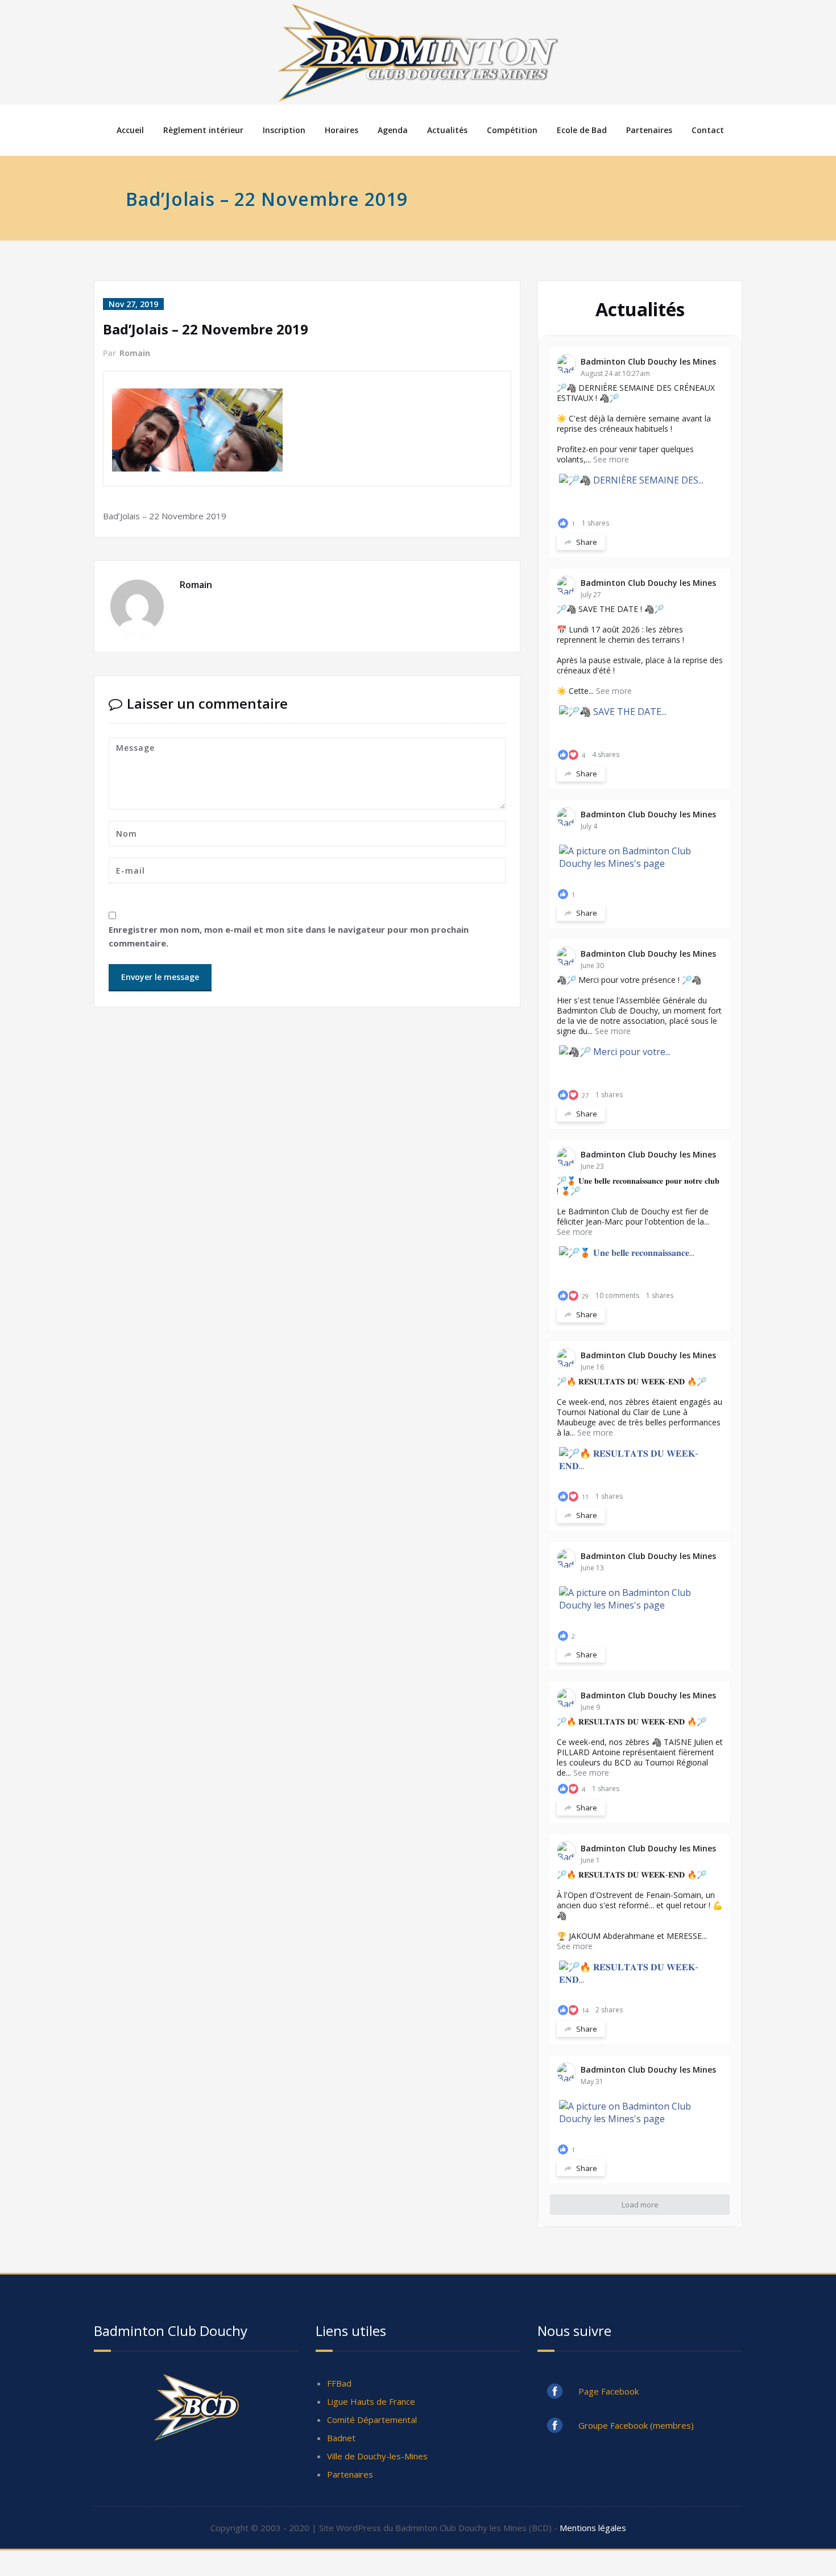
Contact (708, 130)
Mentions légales (593, 2528)
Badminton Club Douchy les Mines (648, 361)
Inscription (284, 130)
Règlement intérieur (203, 130)
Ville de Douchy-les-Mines (377, 2456)
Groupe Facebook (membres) (636, 2425)
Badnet (341, 2438)
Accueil (130, 130)
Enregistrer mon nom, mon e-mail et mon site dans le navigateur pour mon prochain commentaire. (289, 936)
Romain (135, 353)
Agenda (393, 130)
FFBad (339, 2383)
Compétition (512, 130)
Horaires (342, 130)
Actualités (447, 130)
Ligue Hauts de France (371, 2401)
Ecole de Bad (582, 130)
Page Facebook (609, 2391)
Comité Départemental (372, 2420)
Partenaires (649, 130)
